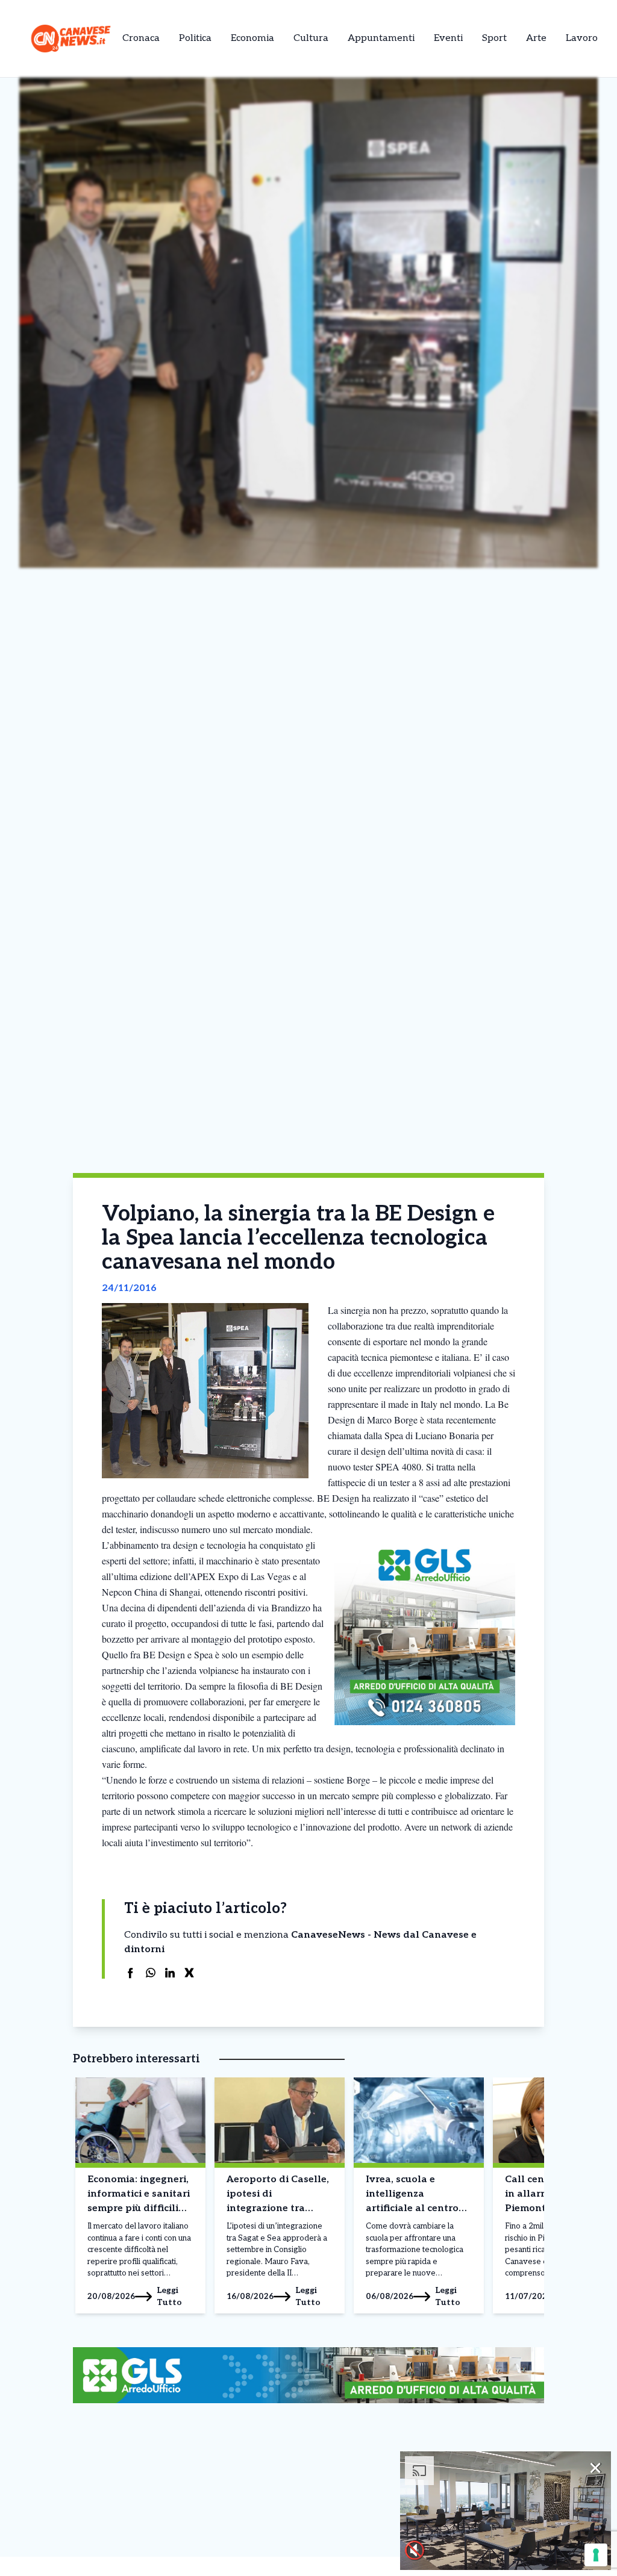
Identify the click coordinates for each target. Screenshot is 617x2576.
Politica (195, 38)
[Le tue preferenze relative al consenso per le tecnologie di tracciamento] (596, 2555)
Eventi (448, 38)
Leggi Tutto (169, 2296)
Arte (536, 38)
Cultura (311, 38)
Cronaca (141, 38)
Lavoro (582, 38)
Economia (252, 38)
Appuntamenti (381, 38)
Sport (494, 38)
